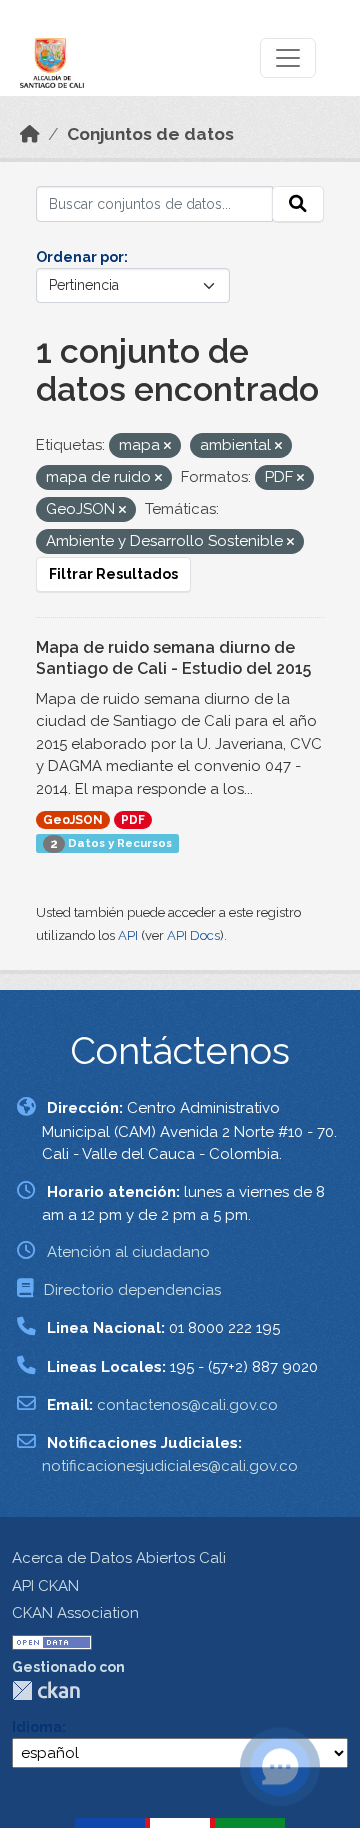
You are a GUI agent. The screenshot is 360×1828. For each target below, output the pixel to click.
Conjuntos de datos (150, 134)
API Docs (193, 935)
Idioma (37, 1727)
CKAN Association (75, 1613)
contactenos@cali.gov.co (187, 1405)
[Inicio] (30, 134)
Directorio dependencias (132, 1290)
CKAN (46, 1690)
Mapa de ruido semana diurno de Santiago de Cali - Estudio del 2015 (173, 658)
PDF (133, 820)
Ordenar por (80, 257)
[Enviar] (298, 204)
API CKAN (45, 1586)
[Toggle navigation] (288, 58)
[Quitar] (167, 446)
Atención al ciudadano (128, 1252)
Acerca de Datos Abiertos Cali (119, 1558)
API (128, 935)
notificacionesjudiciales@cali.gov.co (170, 1466)
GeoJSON (73, 820)
